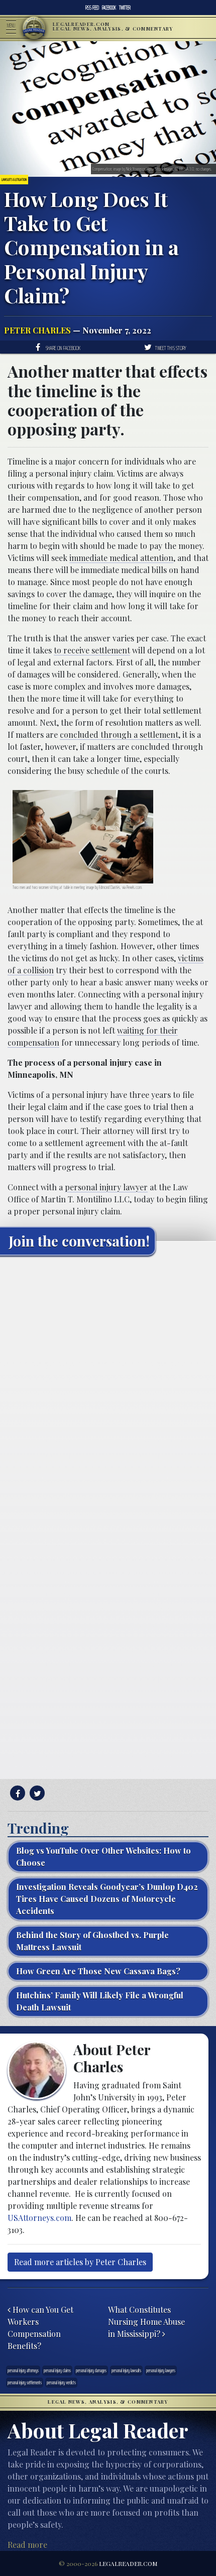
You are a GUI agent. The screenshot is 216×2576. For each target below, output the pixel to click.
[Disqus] (108, 1389)
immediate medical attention (121, 558)
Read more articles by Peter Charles (80, 2262)
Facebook (109, 8)
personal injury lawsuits (126, 2370)
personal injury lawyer (106, 1187)
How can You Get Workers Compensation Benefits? (40, 2328)
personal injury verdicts (61, 2382)
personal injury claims (57, 2370)
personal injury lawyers (161, 2370)
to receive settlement (92, 650)
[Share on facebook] (16, 1793)
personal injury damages (91, 2370)
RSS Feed (92, 8)
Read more (27, 2545)
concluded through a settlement (119, 735)
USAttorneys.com (39, 2218)
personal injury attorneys (23, 2370)
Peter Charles (37, 330)
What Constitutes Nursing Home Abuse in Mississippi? (146, 2322)
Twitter (125, 8)
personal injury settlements (25, 2382)
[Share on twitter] (36, 1793)
